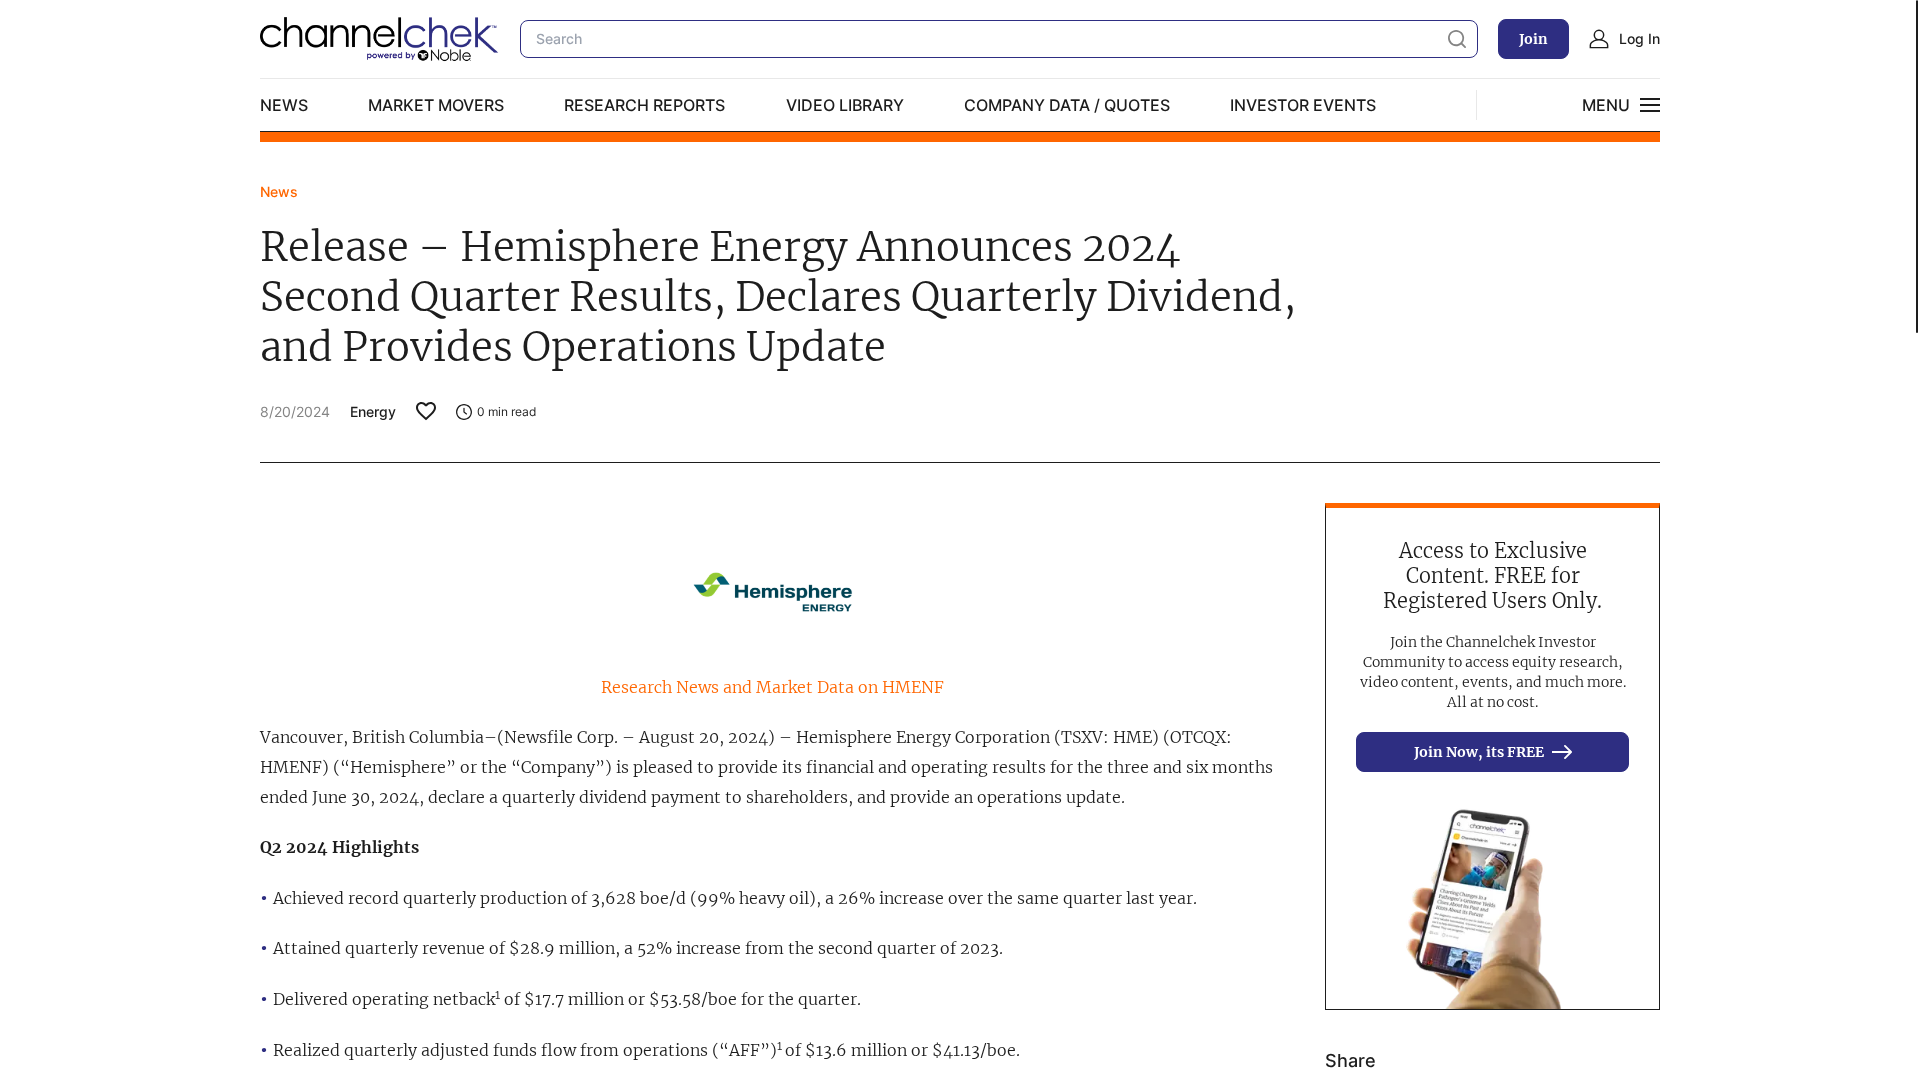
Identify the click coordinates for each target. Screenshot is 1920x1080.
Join (1533, 39)
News (284, 105)
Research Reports (644, 105)
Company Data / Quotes (1067, 105)
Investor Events (1303, 105)
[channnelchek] (380, 39)
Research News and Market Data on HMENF (772, 687)
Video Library (845, 105)
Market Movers (436, 105)
